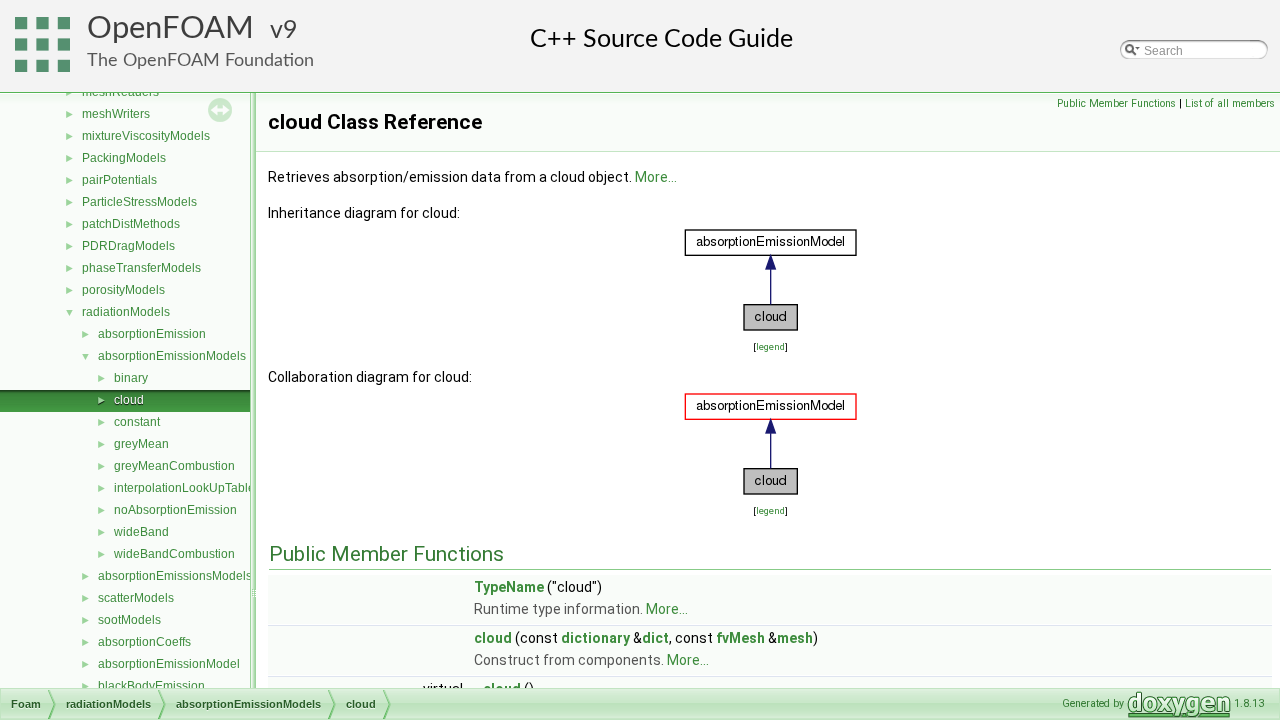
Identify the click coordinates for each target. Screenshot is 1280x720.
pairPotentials (119, 180)
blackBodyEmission (151, 686)
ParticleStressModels (139, 202)
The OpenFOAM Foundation (200, 60)
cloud (129, 400)
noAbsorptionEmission (175, 510)
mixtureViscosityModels (146, 136)
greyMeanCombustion (174, 466)
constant (137, 422)
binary (131, 378)
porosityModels (123, 290)
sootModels (129, 620)
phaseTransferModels (141, 268)
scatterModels (136, 598)
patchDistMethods (131, 224)
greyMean (141, 444)
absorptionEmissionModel (169, 664)
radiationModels (126, 312)
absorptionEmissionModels (172, 356)
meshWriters (116, 114)
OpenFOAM (170, 28)
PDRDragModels (128, 246)
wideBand (141, 532)
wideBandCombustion (174, 554)
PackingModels (124, 158)
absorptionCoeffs (144, 642)
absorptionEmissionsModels (175, 576)
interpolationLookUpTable (184, 488)
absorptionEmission (152, 334)
